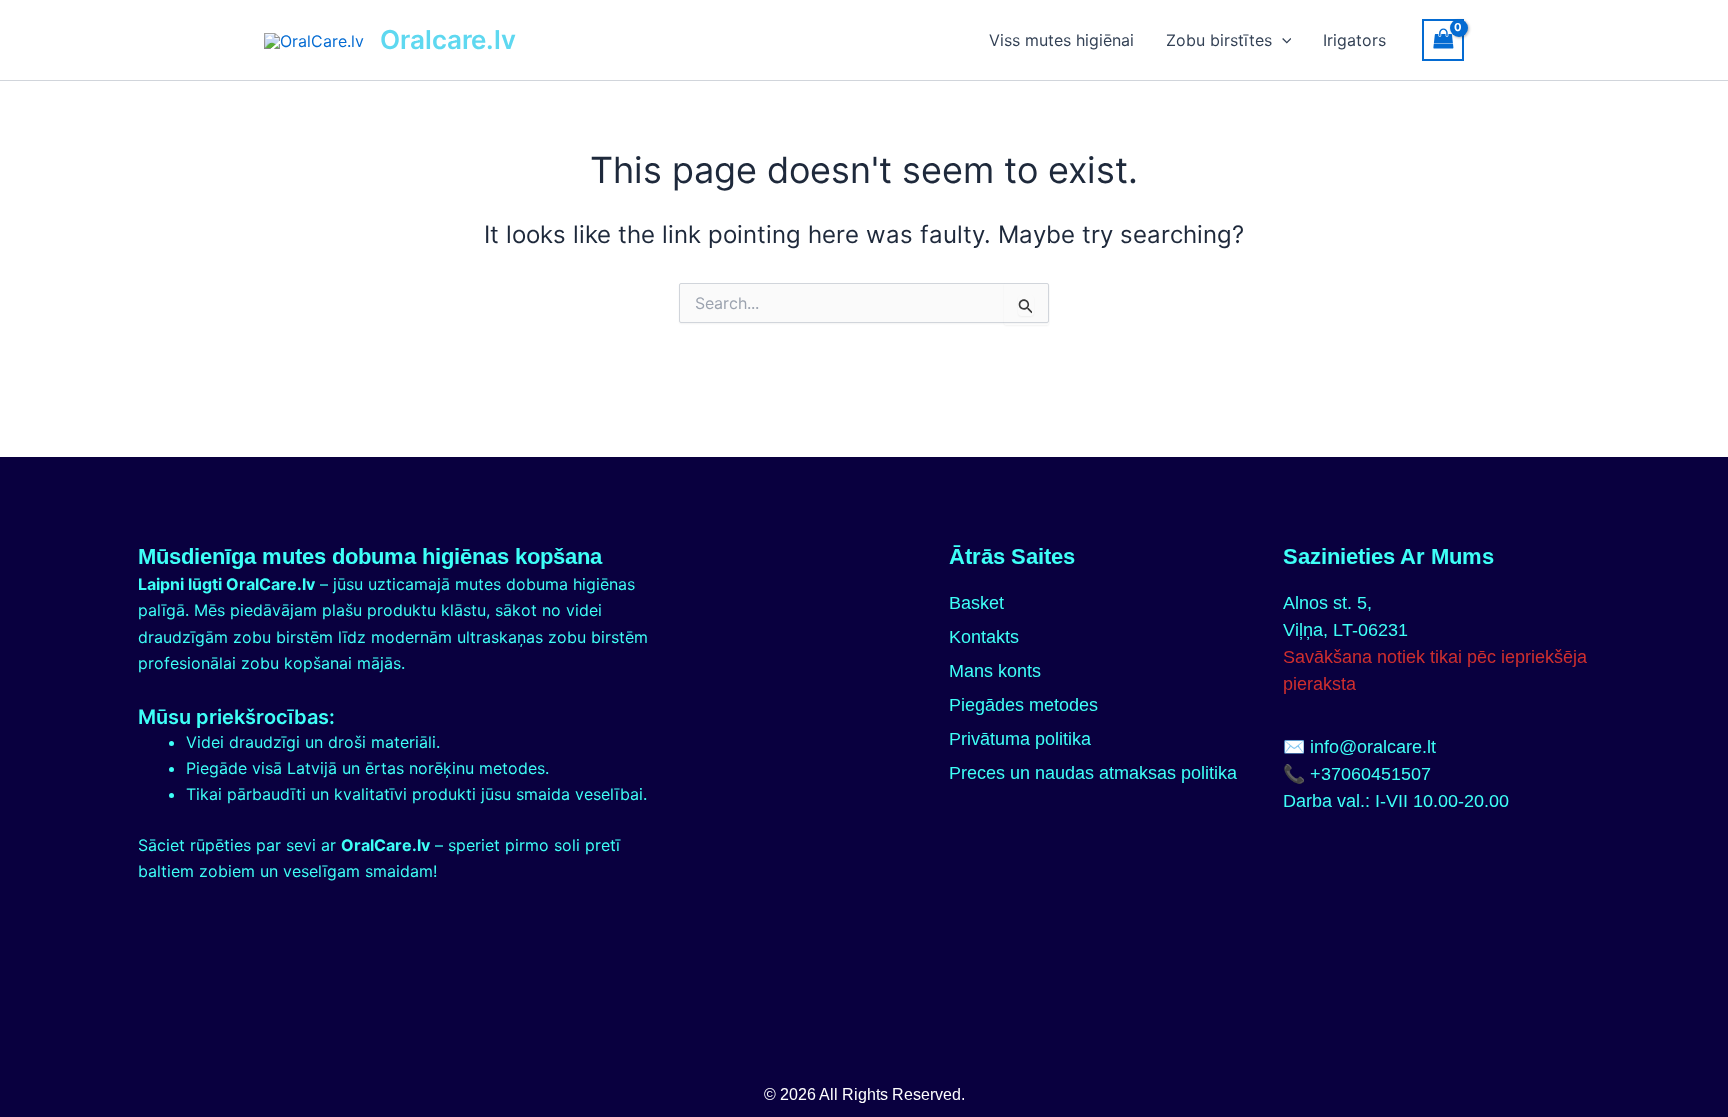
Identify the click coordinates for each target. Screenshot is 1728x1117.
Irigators (1354, 40)
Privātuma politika (1020, 739)
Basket (976, 603)
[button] (1282, 40)
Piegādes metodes (1023, 705)
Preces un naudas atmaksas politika (1093, 773)
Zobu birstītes (1219, 40)
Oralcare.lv (448, 39)
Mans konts (995, 671)
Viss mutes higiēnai (1061, 40)
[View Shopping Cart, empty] (1443, 39)
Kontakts (984, 637)
